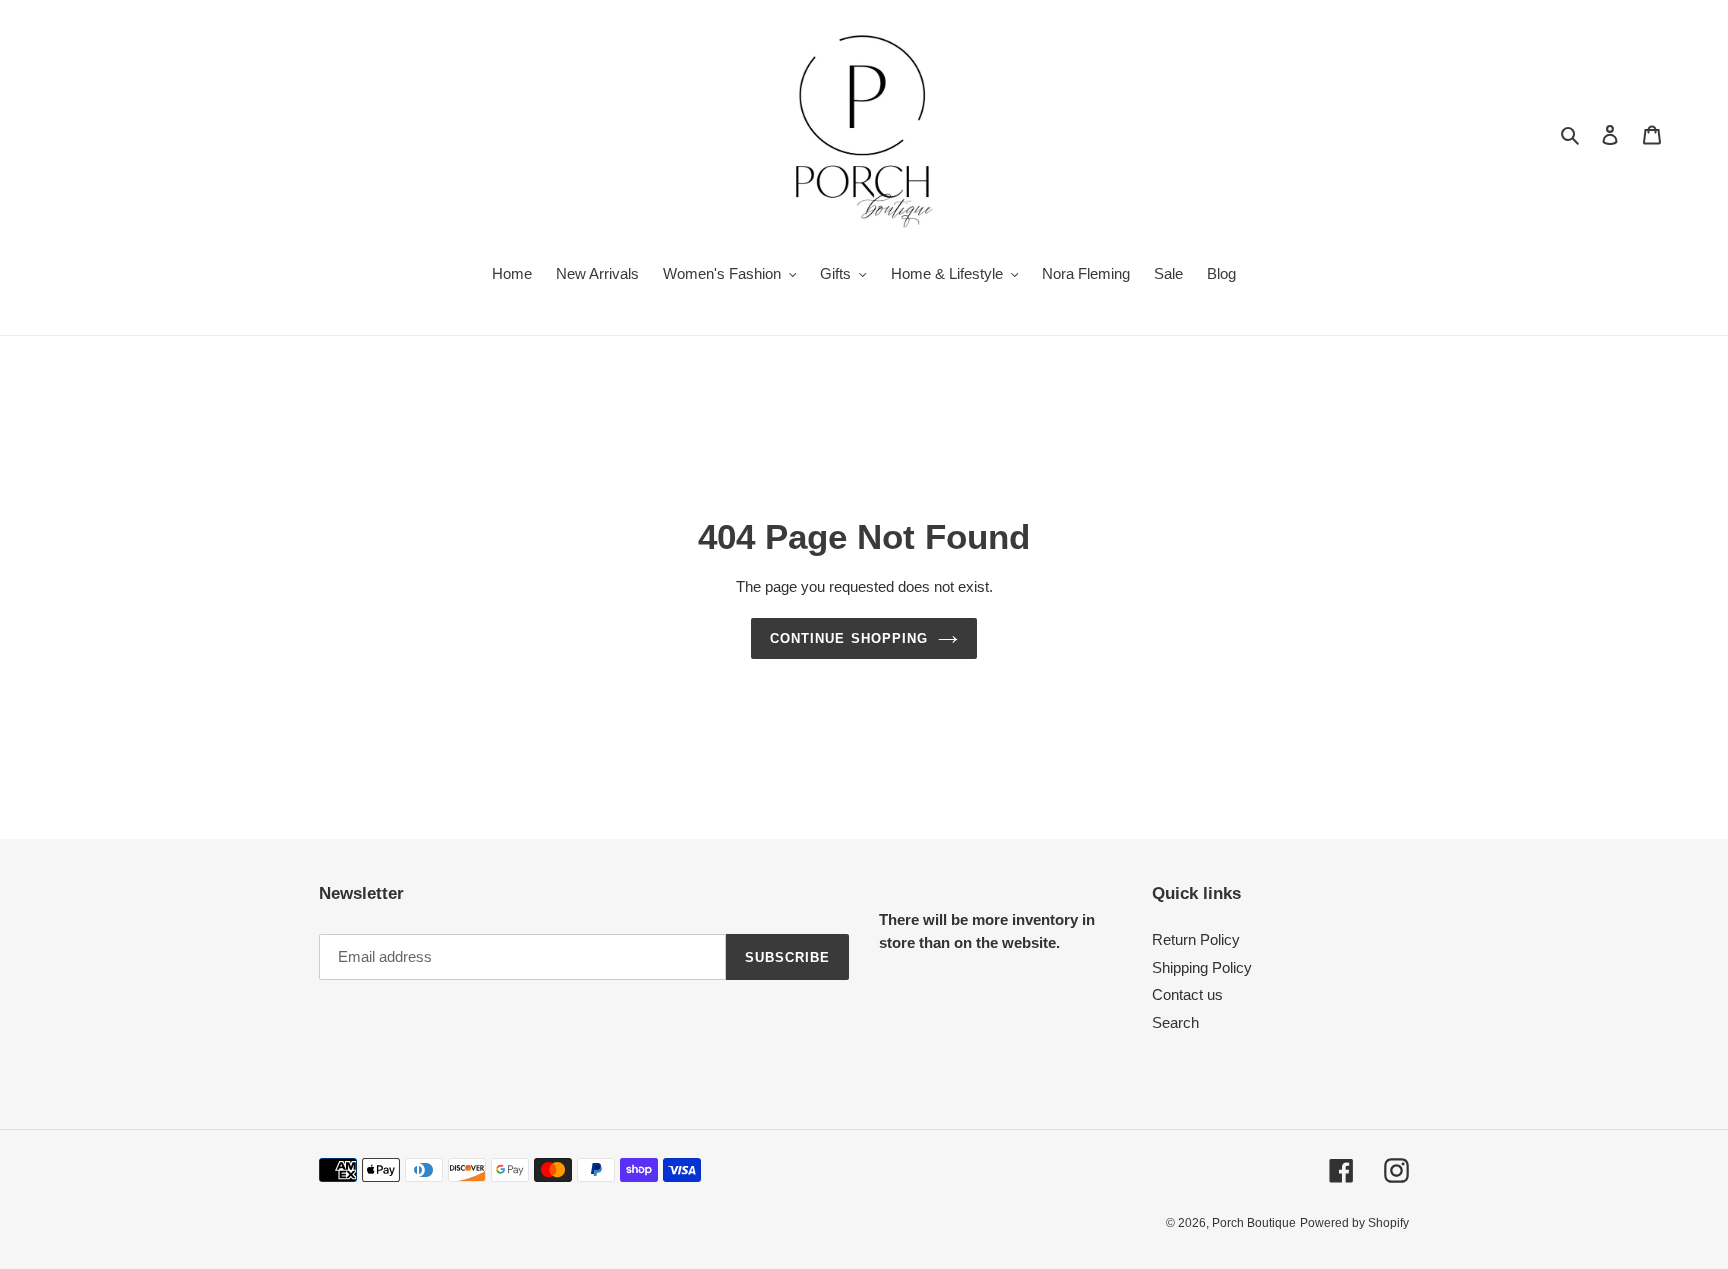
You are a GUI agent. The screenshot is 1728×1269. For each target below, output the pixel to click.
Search (1175, 1022)
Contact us (1187, 994)
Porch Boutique (1254, 1223)
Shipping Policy (1202, 967)
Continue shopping (849, 638)
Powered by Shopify (1354, 1223)
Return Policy (1196, 939)
